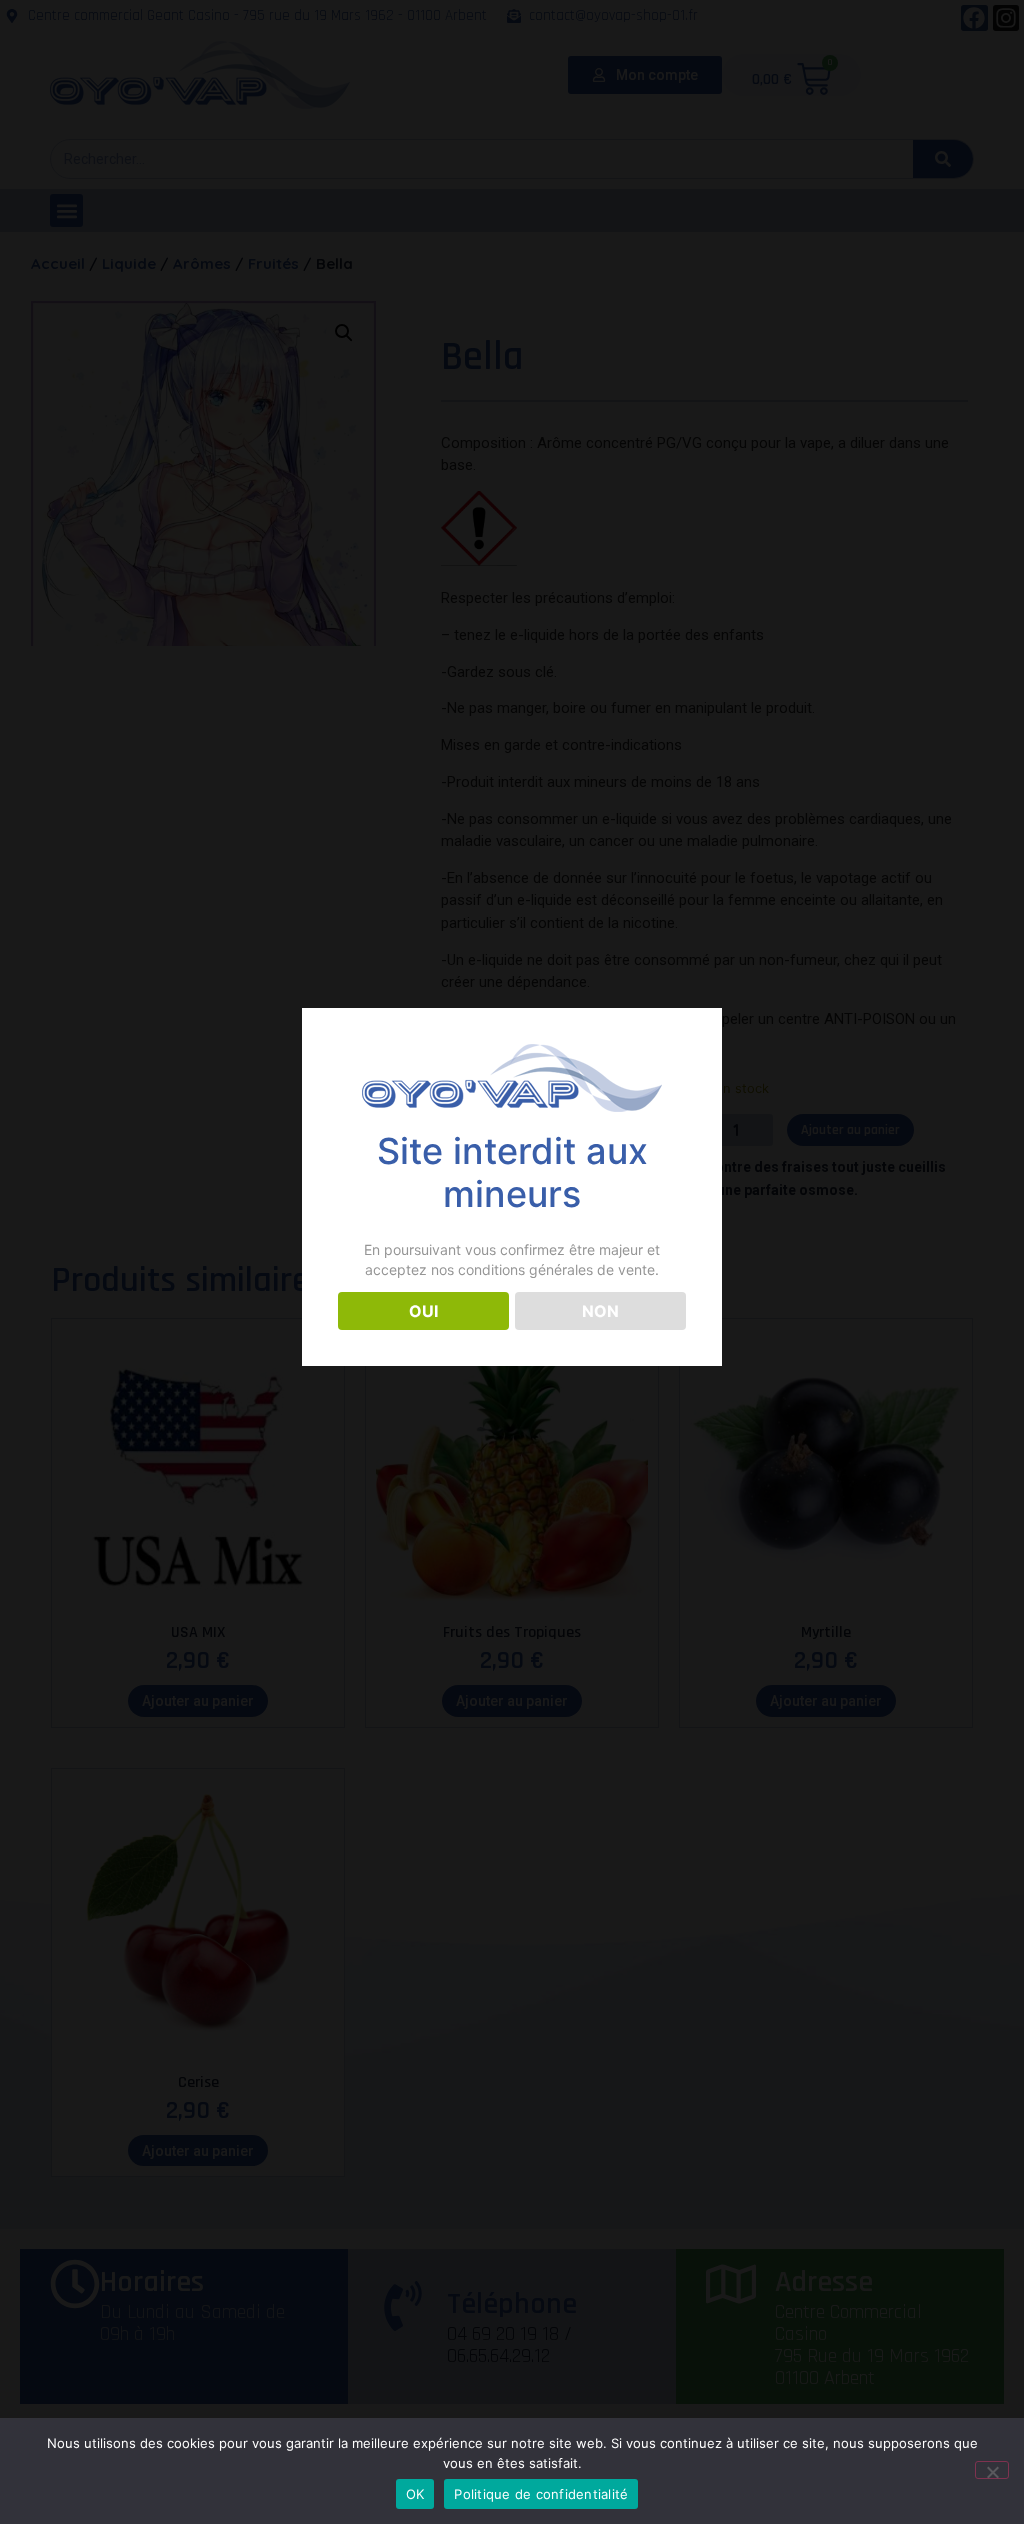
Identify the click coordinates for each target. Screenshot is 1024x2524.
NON (600, 1311)
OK (415, 2494)
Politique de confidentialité (541, 2494)
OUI (423, 1311)
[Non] (992, 2470)
